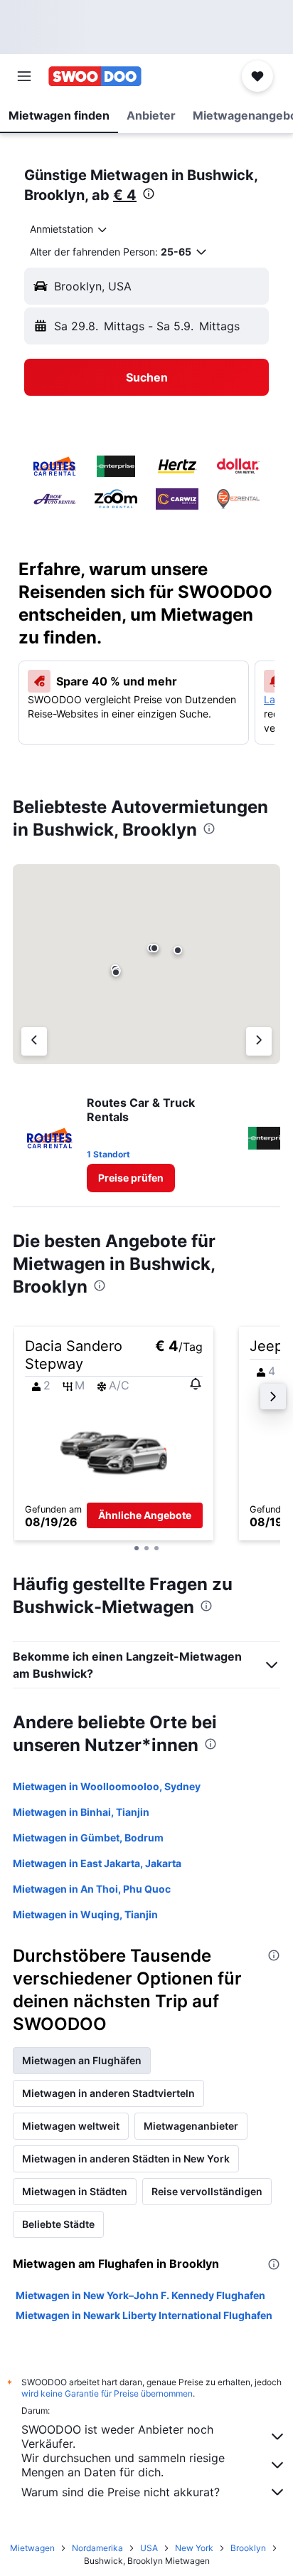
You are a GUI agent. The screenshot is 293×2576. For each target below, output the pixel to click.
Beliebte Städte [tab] (58, 2224)
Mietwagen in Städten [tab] (75, 2191)
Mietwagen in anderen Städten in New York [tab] (126, 2159)
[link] (131, 1178)
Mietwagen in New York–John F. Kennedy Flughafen (140, 2295)
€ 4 (125, 195)
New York (194, 2548)
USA (149, 2548)
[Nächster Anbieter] (259, 1041)
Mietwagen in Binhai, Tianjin (81, 1812)
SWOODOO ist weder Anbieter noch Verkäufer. (117, 2436)
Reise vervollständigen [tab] (207, 2191)
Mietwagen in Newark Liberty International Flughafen (144, 2315)
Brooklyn (248, 2548)
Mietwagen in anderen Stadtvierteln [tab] (108, 2093)
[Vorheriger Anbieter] (34, 1041)
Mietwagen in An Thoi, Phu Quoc (92, 1889)
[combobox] (69, 229)
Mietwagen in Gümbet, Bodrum (88, 1838)
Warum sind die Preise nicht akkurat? (121, 2492)
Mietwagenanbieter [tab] (191, 2126)
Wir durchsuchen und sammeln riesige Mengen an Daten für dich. (123, 2465)
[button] (24, 76)
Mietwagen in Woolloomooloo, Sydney (107, 1786)
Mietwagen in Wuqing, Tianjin (85, 1914)
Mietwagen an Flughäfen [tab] (82, 2060)
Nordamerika (97, 2548)
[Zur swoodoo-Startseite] (95, 76)
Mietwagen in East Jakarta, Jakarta (97, 1863)
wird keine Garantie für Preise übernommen (107, 2393)
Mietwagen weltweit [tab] (71, 2126)
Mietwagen (32, 2548)
